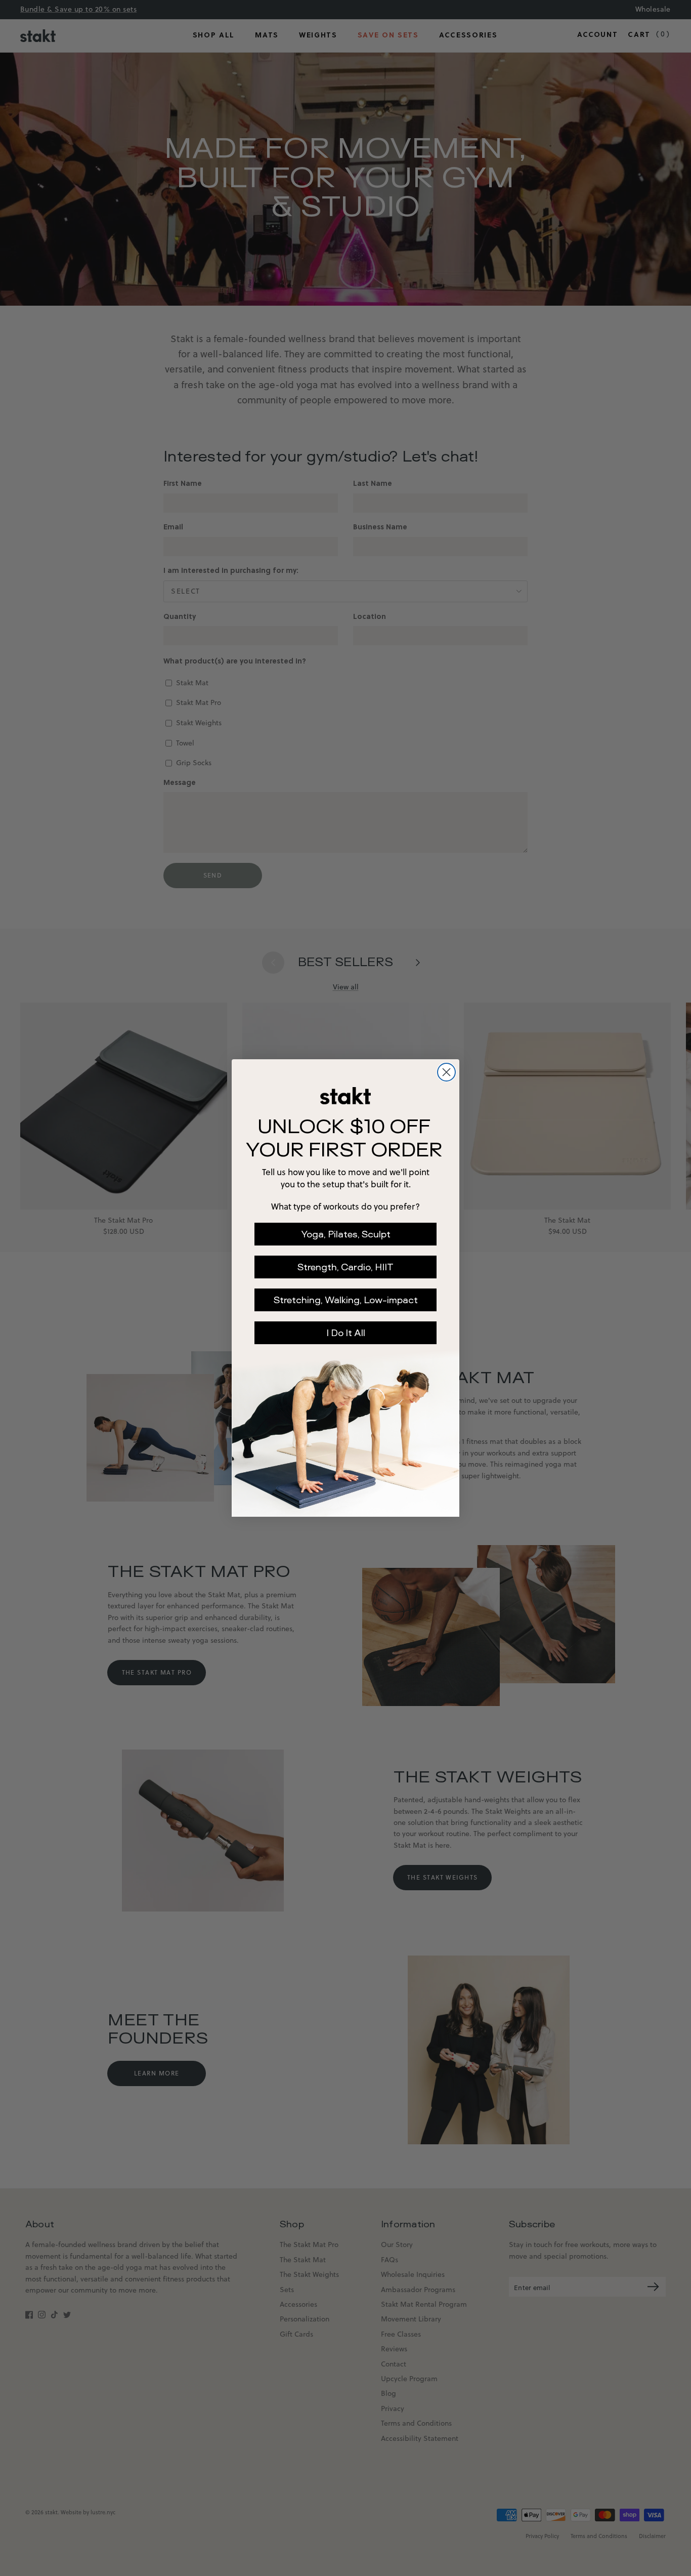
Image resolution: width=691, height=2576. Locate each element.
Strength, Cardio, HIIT (345, 1267)
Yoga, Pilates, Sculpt (346, 1234)
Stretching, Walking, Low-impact (346, 1300)
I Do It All (346, 1333)
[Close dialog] (446, 1072)
